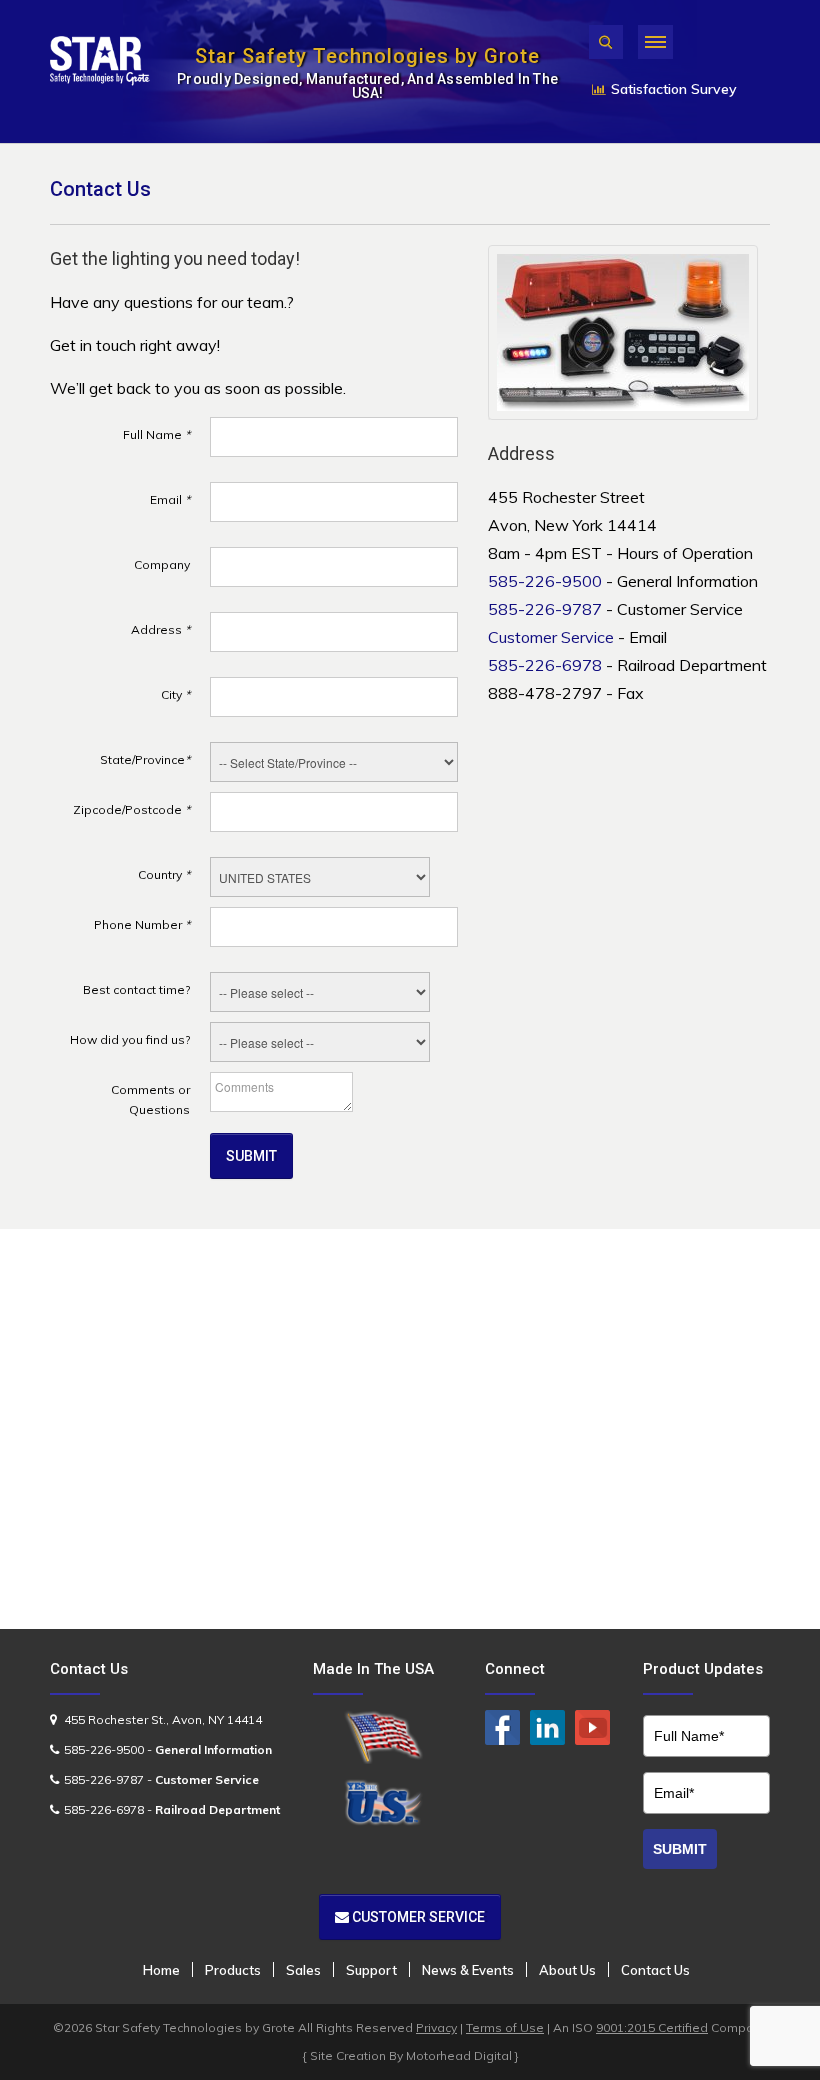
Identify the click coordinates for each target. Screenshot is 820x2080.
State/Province (145, 759)
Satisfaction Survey (674, 89)
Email (170, 499)
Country (164, 874)
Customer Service (551, 637)
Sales (303, 1970)
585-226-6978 (545, 665)
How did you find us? (130, 1039)
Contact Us (655, 1970)
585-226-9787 (545, 609)
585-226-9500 (545, 581)
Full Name (156, 434)
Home (161, 1970)
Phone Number (142, 924)
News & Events (468, 1970)
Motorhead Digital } (462, 2055)
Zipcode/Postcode (131, 809)
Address (160, 629)
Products (233, 1970)
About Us (567, 1970)
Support (371, 1970)
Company (162, 564)
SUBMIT (680, 1849)
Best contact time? (136, 989)
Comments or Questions (150, 1099)
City (175, 694)
